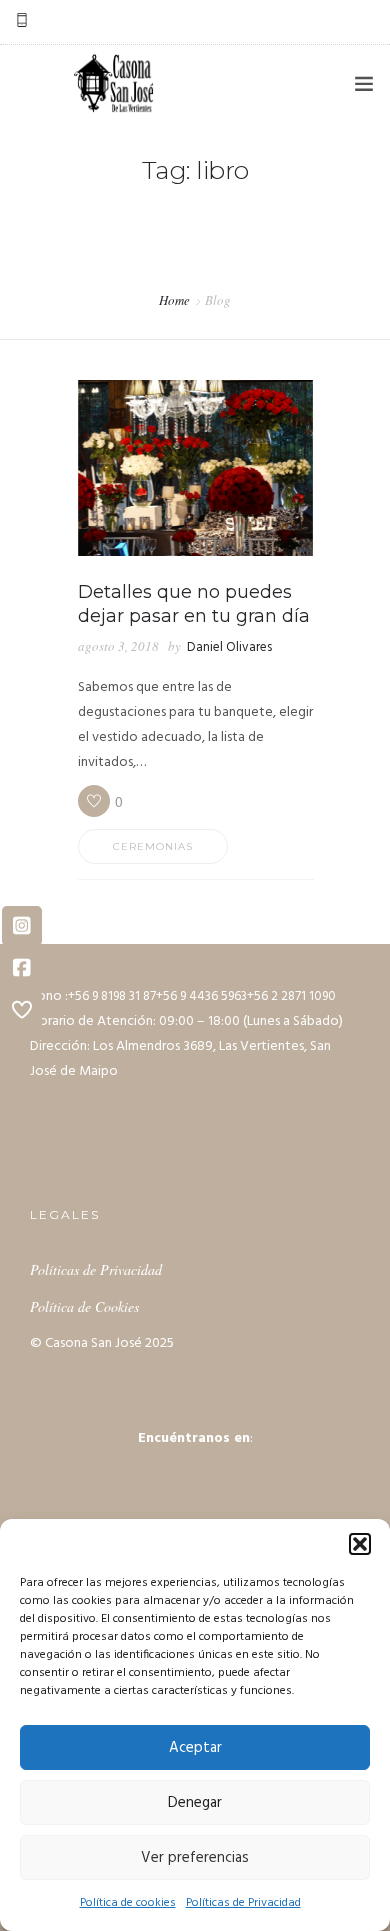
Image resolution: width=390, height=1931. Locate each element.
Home (174, 300)
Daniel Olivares (229, 647)
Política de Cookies (84, 1306)
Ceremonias (153, 846)
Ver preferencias (195, 1858)
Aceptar (195, 1748)
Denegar (195, 1803)
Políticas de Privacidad (243, 1903)
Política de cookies (128, 1903)
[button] (360, 1544)
